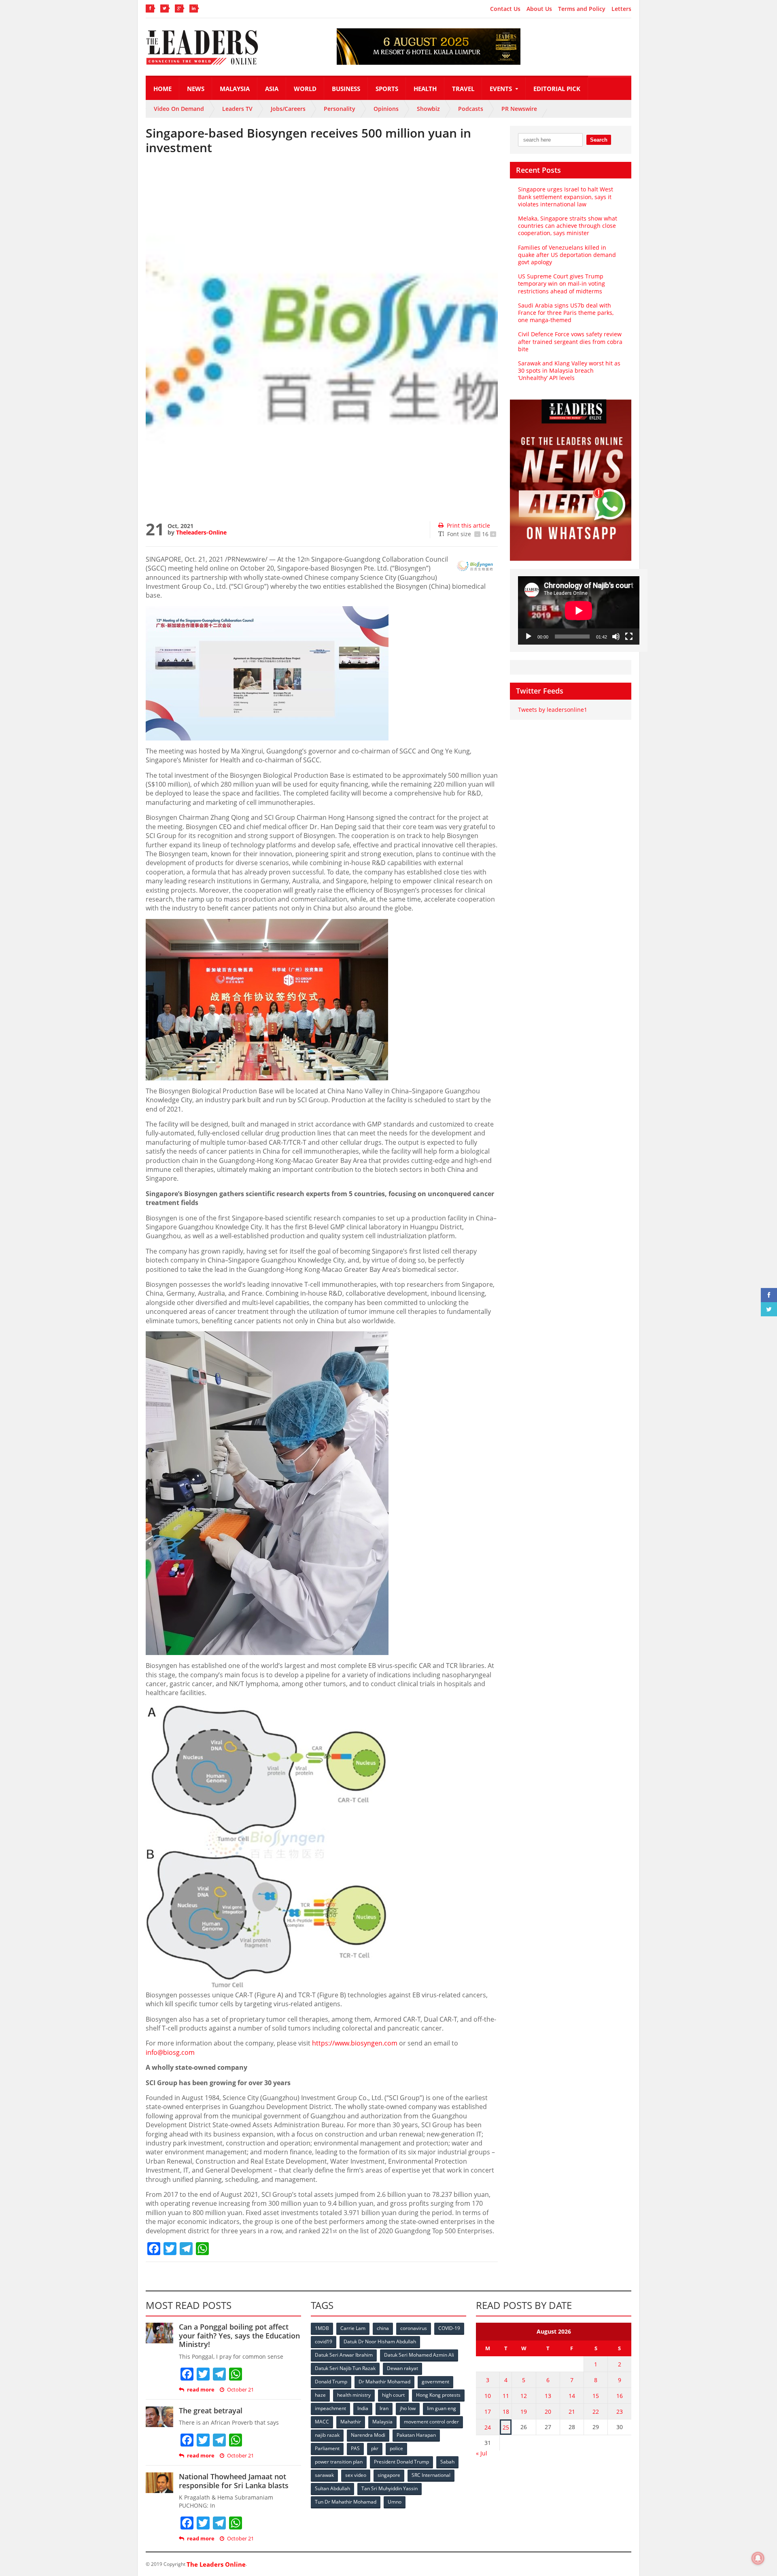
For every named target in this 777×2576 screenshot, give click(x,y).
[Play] (529, 637)
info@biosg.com (170, 2052)
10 (488, 2396)
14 (572, 2396)
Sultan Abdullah (332, 2488)
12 (524, 2396)
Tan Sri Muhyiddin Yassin (390, 2488)
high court (393, 2395)
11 (506, 2396)
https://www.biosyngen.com (355, 2043)
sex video (356, 2475)
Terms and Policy (582, 9)
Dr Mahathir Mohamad (384, 2382)
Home (162, 89)
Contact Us (505, 9)
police (396, 2448)
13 (548, 2396)
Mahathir (351, 2422)
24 (488, 2427)
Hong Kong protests (438, 2395)
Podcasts (471, 109)
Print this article (468, 525)
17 (488, 2412)
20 (548, 2412)
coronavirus (414, 2328)
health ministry (354, 2395)
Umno (395, 2502)
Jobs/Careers (288, 109)
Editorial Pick (557, 89)
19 (524, 2412)
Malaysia (235, 89)
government (435, 2382)
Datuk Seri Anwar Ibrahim (344, 2355)
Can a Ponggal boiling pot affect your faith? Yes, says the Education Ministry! (239, 2335)
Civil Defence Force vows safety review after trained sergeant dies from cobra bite (570, 341)
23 (620, 2412)
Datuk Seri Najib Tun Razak (345, 2368)
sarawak (324, 2475)
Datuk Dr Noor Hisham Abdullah (380, 2342)
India (363, 2408)
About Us (539, 9)
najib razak (327, 2435)
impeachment (330, 2408)
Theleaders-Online (201, 532)
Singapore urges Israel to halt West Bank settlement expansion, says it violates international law (566, 196)
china (383, 2328)
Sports (387, 89)
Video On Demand (179, 109)
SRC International (431, 2475)
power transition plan (339, 2462)
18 (506, 2412)
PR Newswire (519, 109)
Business (346, 89)
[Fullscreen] (629, 637)
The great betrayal (211, 2410)
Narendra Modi (368, 2435)
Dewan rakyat (402, 2368)
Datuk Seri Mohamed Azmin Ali (419, 2355)
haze (320, 2395)
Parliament (327, 2448)
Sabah (447, 2462)
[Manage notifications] (758, 2558)
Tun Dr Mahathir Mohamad (346, 2502)
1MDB (322, 2328)
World (305, 89)
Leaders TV (237, 109)
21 (572, 2412)
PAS (355, 2448)
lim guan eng (442, 2408)
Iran (384, 2408)
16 (620, 2396)
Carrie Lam (353, 2328)
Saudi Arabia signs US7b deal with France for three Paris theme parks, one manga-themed (566, 313)
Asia (272, 89)
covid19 (324, 2342)
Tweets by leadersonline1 (553, 710)
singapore (389, 2475)
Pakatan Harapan (416, 2435)
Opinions (386, 109)
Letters (621, 9)
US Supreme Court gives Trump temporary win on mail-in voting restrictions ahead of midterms (562, 283)
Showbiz (428, 109)
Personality (340, 109)
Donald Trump (331, 2382)
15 (596, 2396)
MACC (322, 2422)
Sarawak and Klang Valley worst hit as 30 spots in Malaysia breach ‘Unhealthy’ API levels (569, 370)
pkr (375, 2448)
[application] (579, 610)
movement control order (431, 2422)
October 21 (240, 2390)
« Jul (482, 2453)
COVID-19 (449, 2328)
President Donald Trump (401, 2462)
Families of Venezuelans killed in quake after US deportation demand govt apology (567, 255)
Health (425, 89)
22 (596, 2412)
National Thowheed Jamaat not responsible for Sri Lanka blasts (234, 2481)
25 (506, 2427)
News (196, 89)
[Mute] (616, 637)
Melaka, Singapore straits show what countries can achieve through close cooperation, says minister (568, 226)
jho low (408, 2408)
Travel (463, 89)
